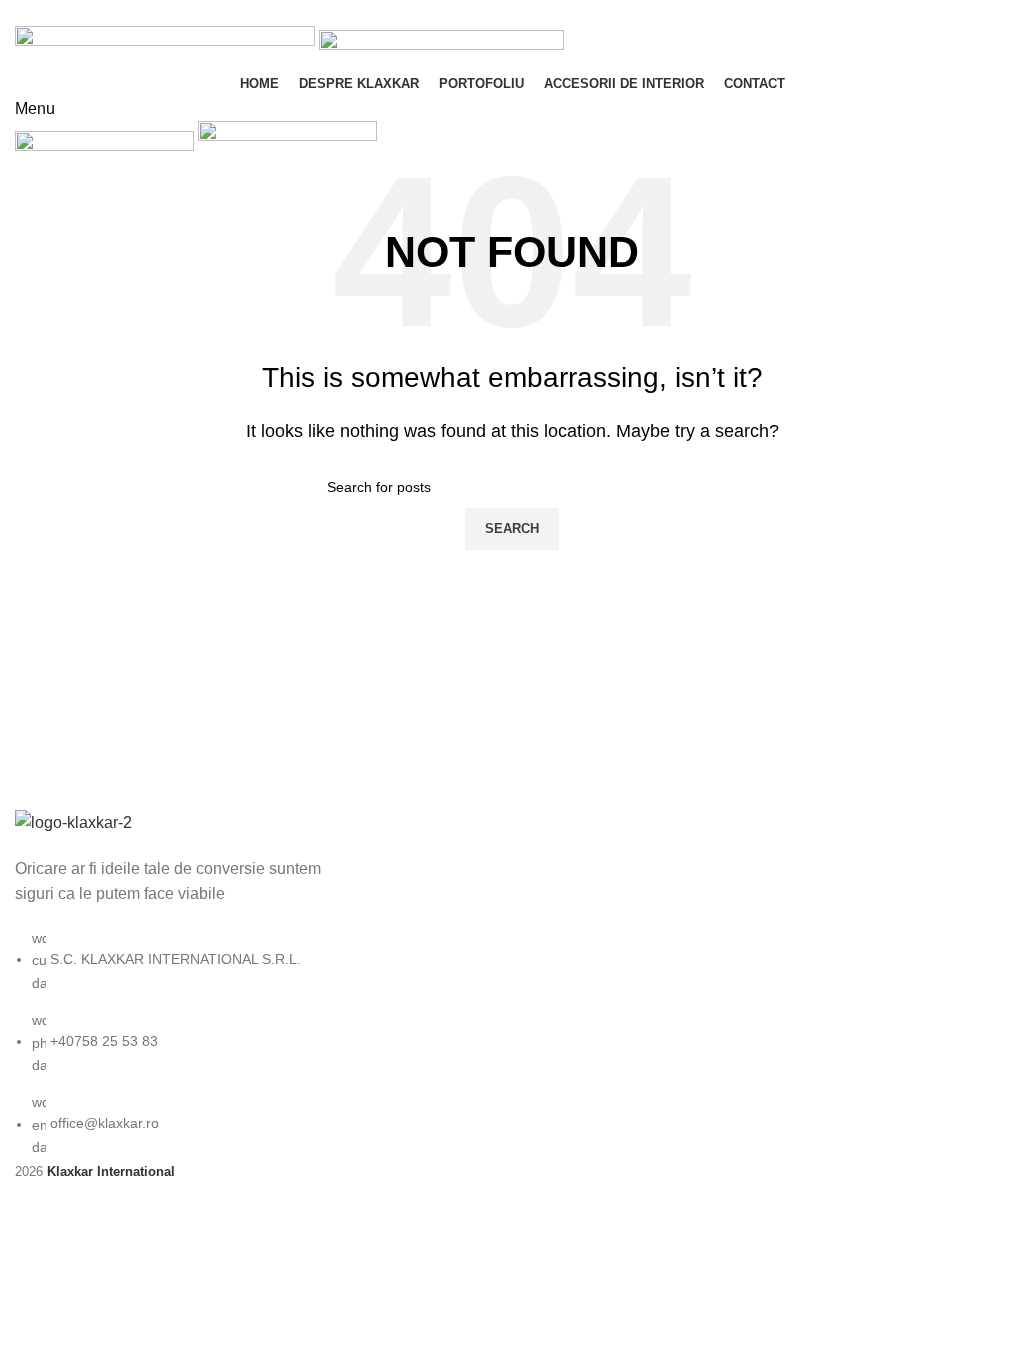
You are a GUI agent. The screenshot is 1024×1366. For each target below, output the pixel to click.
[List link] (170, 983)
